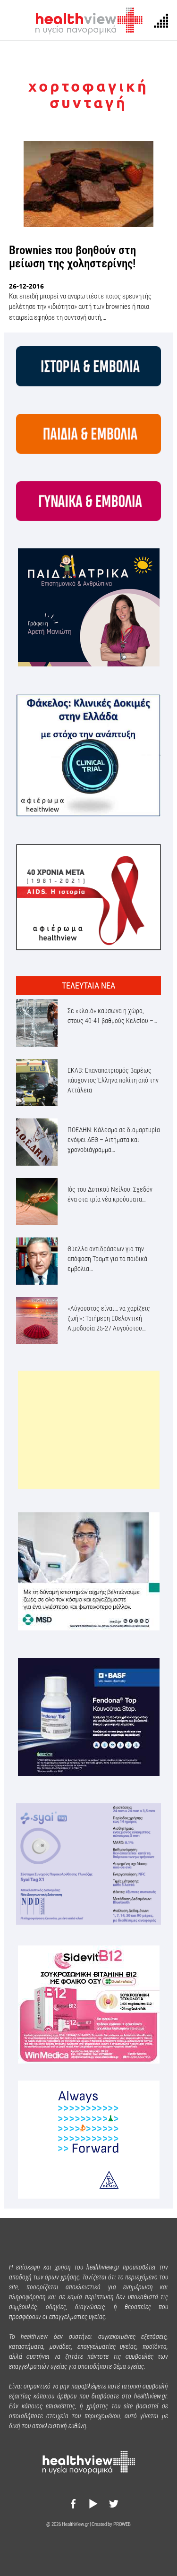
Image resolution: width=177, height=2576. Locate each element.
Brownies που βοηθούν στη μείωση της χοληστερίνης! (72, 257)
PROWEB (122, 2524)
